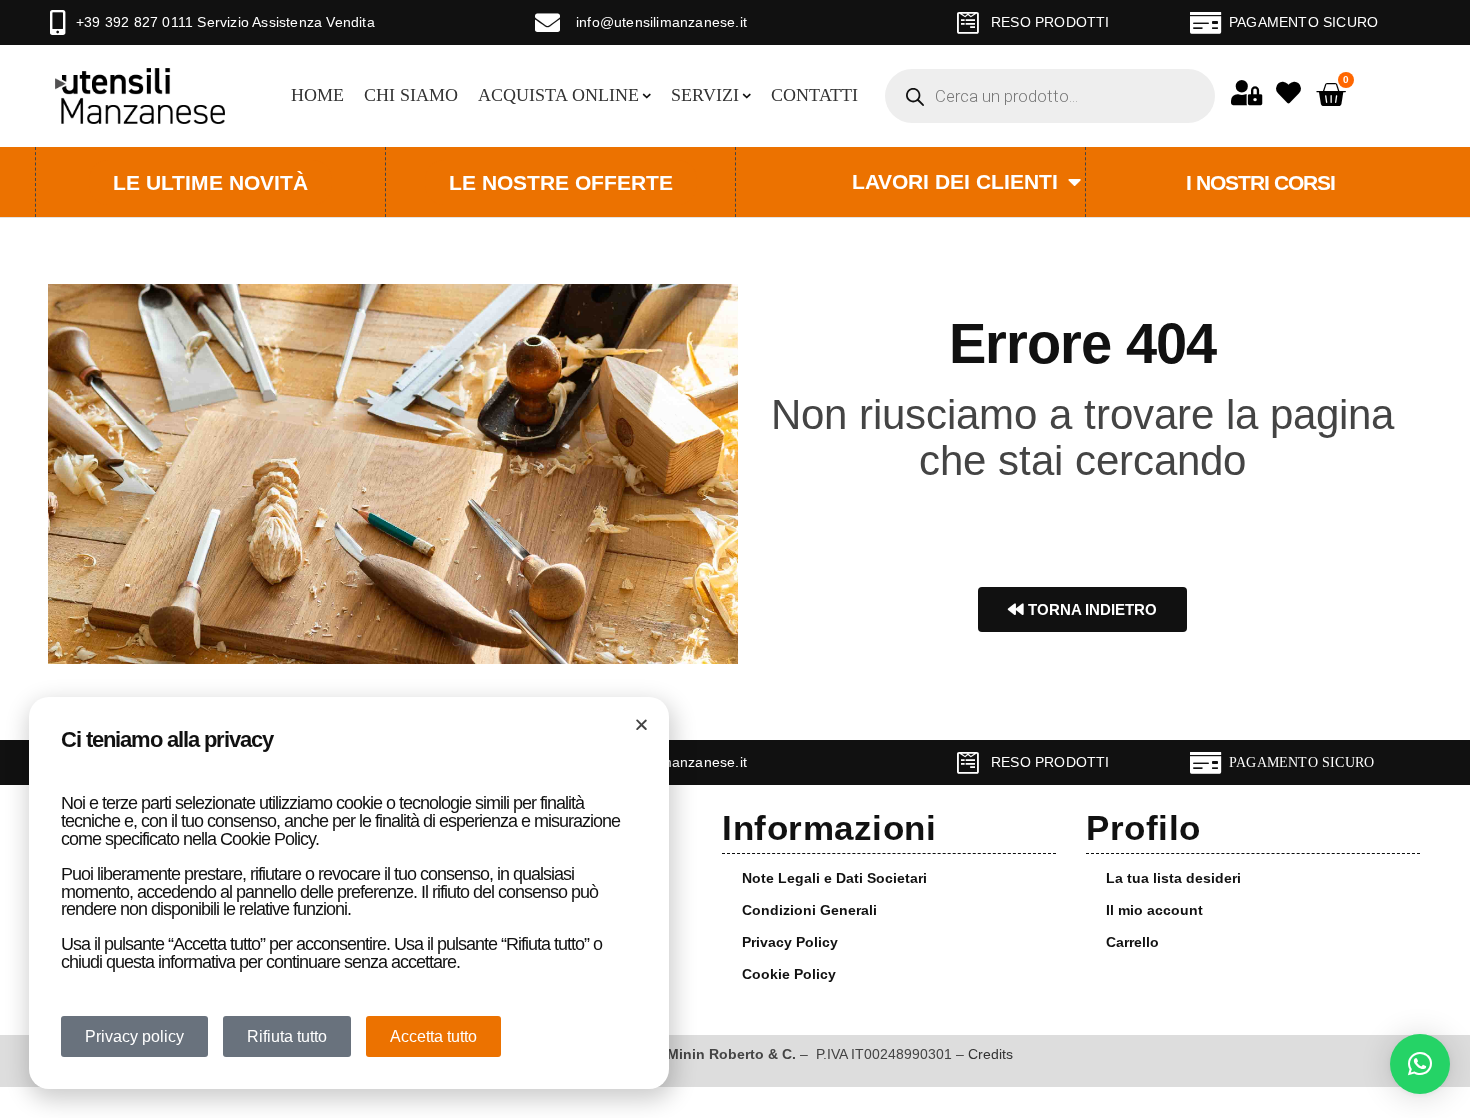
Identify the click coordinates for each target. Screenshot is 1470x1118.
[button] (1420, 1064)
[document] (735, 559)
